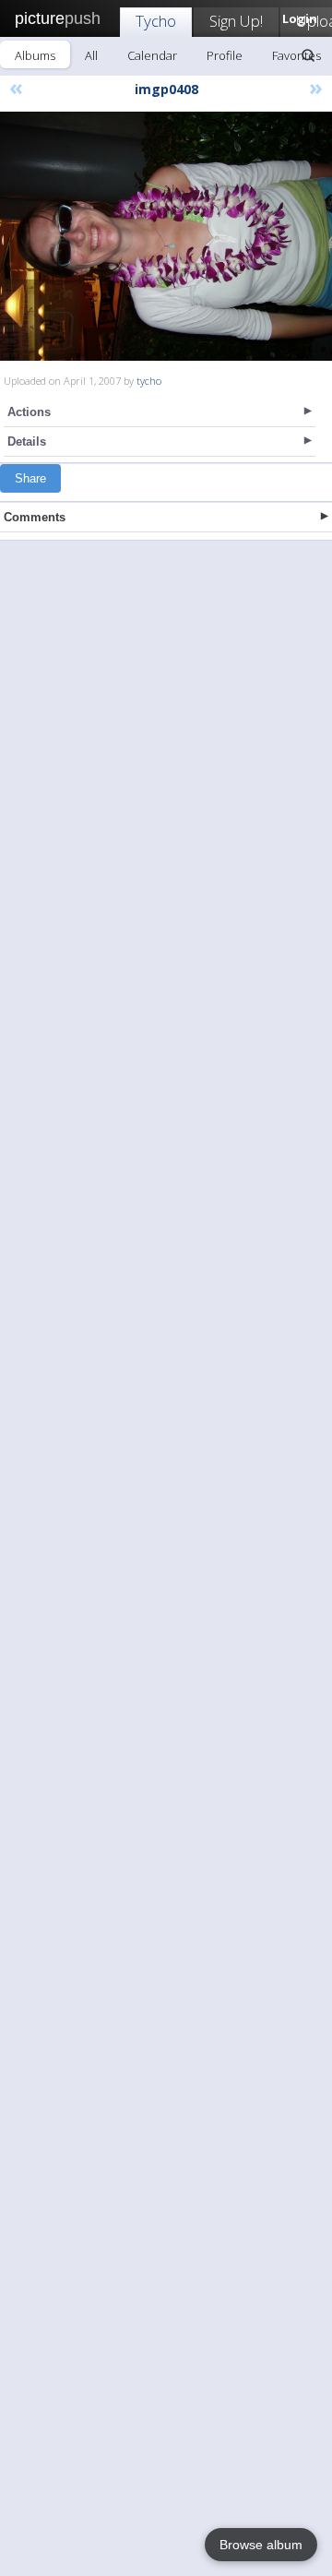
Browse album (261, 2545)
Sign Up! (236, 21)
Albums (35, 55)
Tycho (156, 21)
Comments (35, 517)
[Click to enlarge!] (166, 236)
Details (27, 441)
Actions (29, 412)
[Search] (308, 55)
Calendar (152, 55)
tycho (149, 381)
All (91, 55)
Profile (225, 55)
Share (30, 478)
